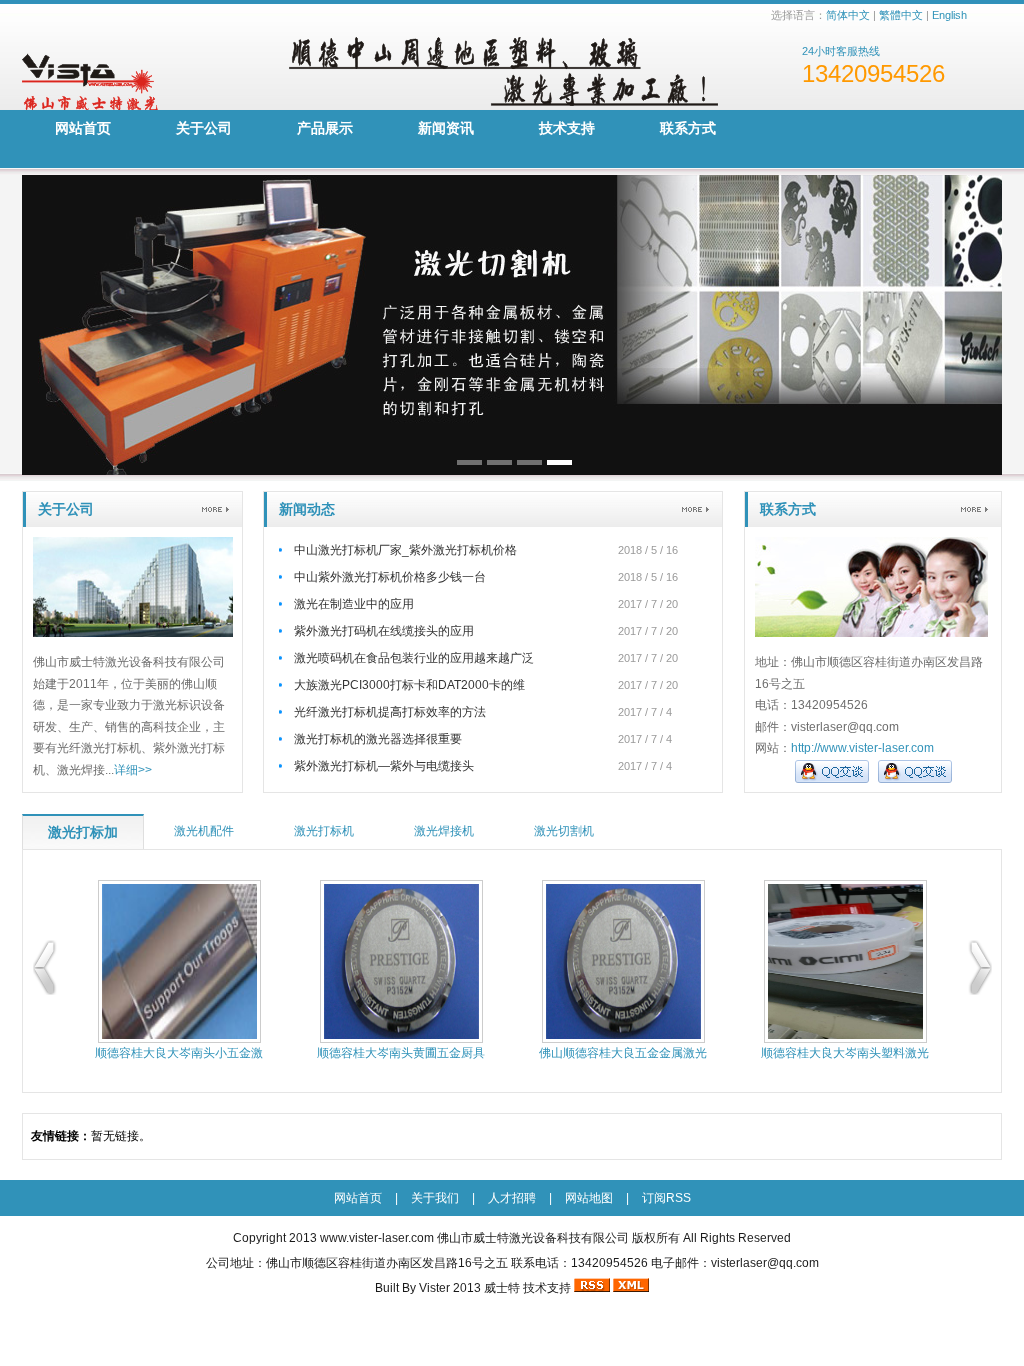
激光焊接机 (444, 831)
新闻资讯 (446, 128)
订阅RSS (666, 1198)
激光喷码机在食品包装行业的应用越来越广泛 (414, 658)
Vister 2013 (450, 1288)
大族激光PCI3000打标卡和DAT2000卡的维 (409, 685)
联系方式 (688, 128)
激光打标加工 (83, 837)
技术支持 (567, 128)
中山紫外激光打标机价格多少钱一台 (390, 577)
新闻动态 (307, 509)
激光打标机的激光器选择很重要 (378, 739)
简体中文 (848, 15)
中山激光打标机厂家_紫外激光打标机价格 (405, 550)
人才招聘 (512, 1198)
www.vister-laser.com (377, 1238)
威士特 (502, 1288)
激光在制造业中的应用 (354, 604)
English (949, 15)
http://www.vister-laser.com (862, 748)
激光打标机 (324, 831)
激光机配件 (204, 831)
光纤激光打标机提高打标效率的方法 (390, 712)
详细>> (133, 770)
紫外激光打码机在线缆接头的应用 (384, 631)
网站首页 (83, 128)
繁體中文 (901, 15)
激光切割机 (564, 831)
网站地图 (589, 1198)
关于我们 (435, 1198)
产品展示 (325, 128)
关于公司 (204, 128)
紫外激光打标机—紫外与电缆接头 (384, 766)
